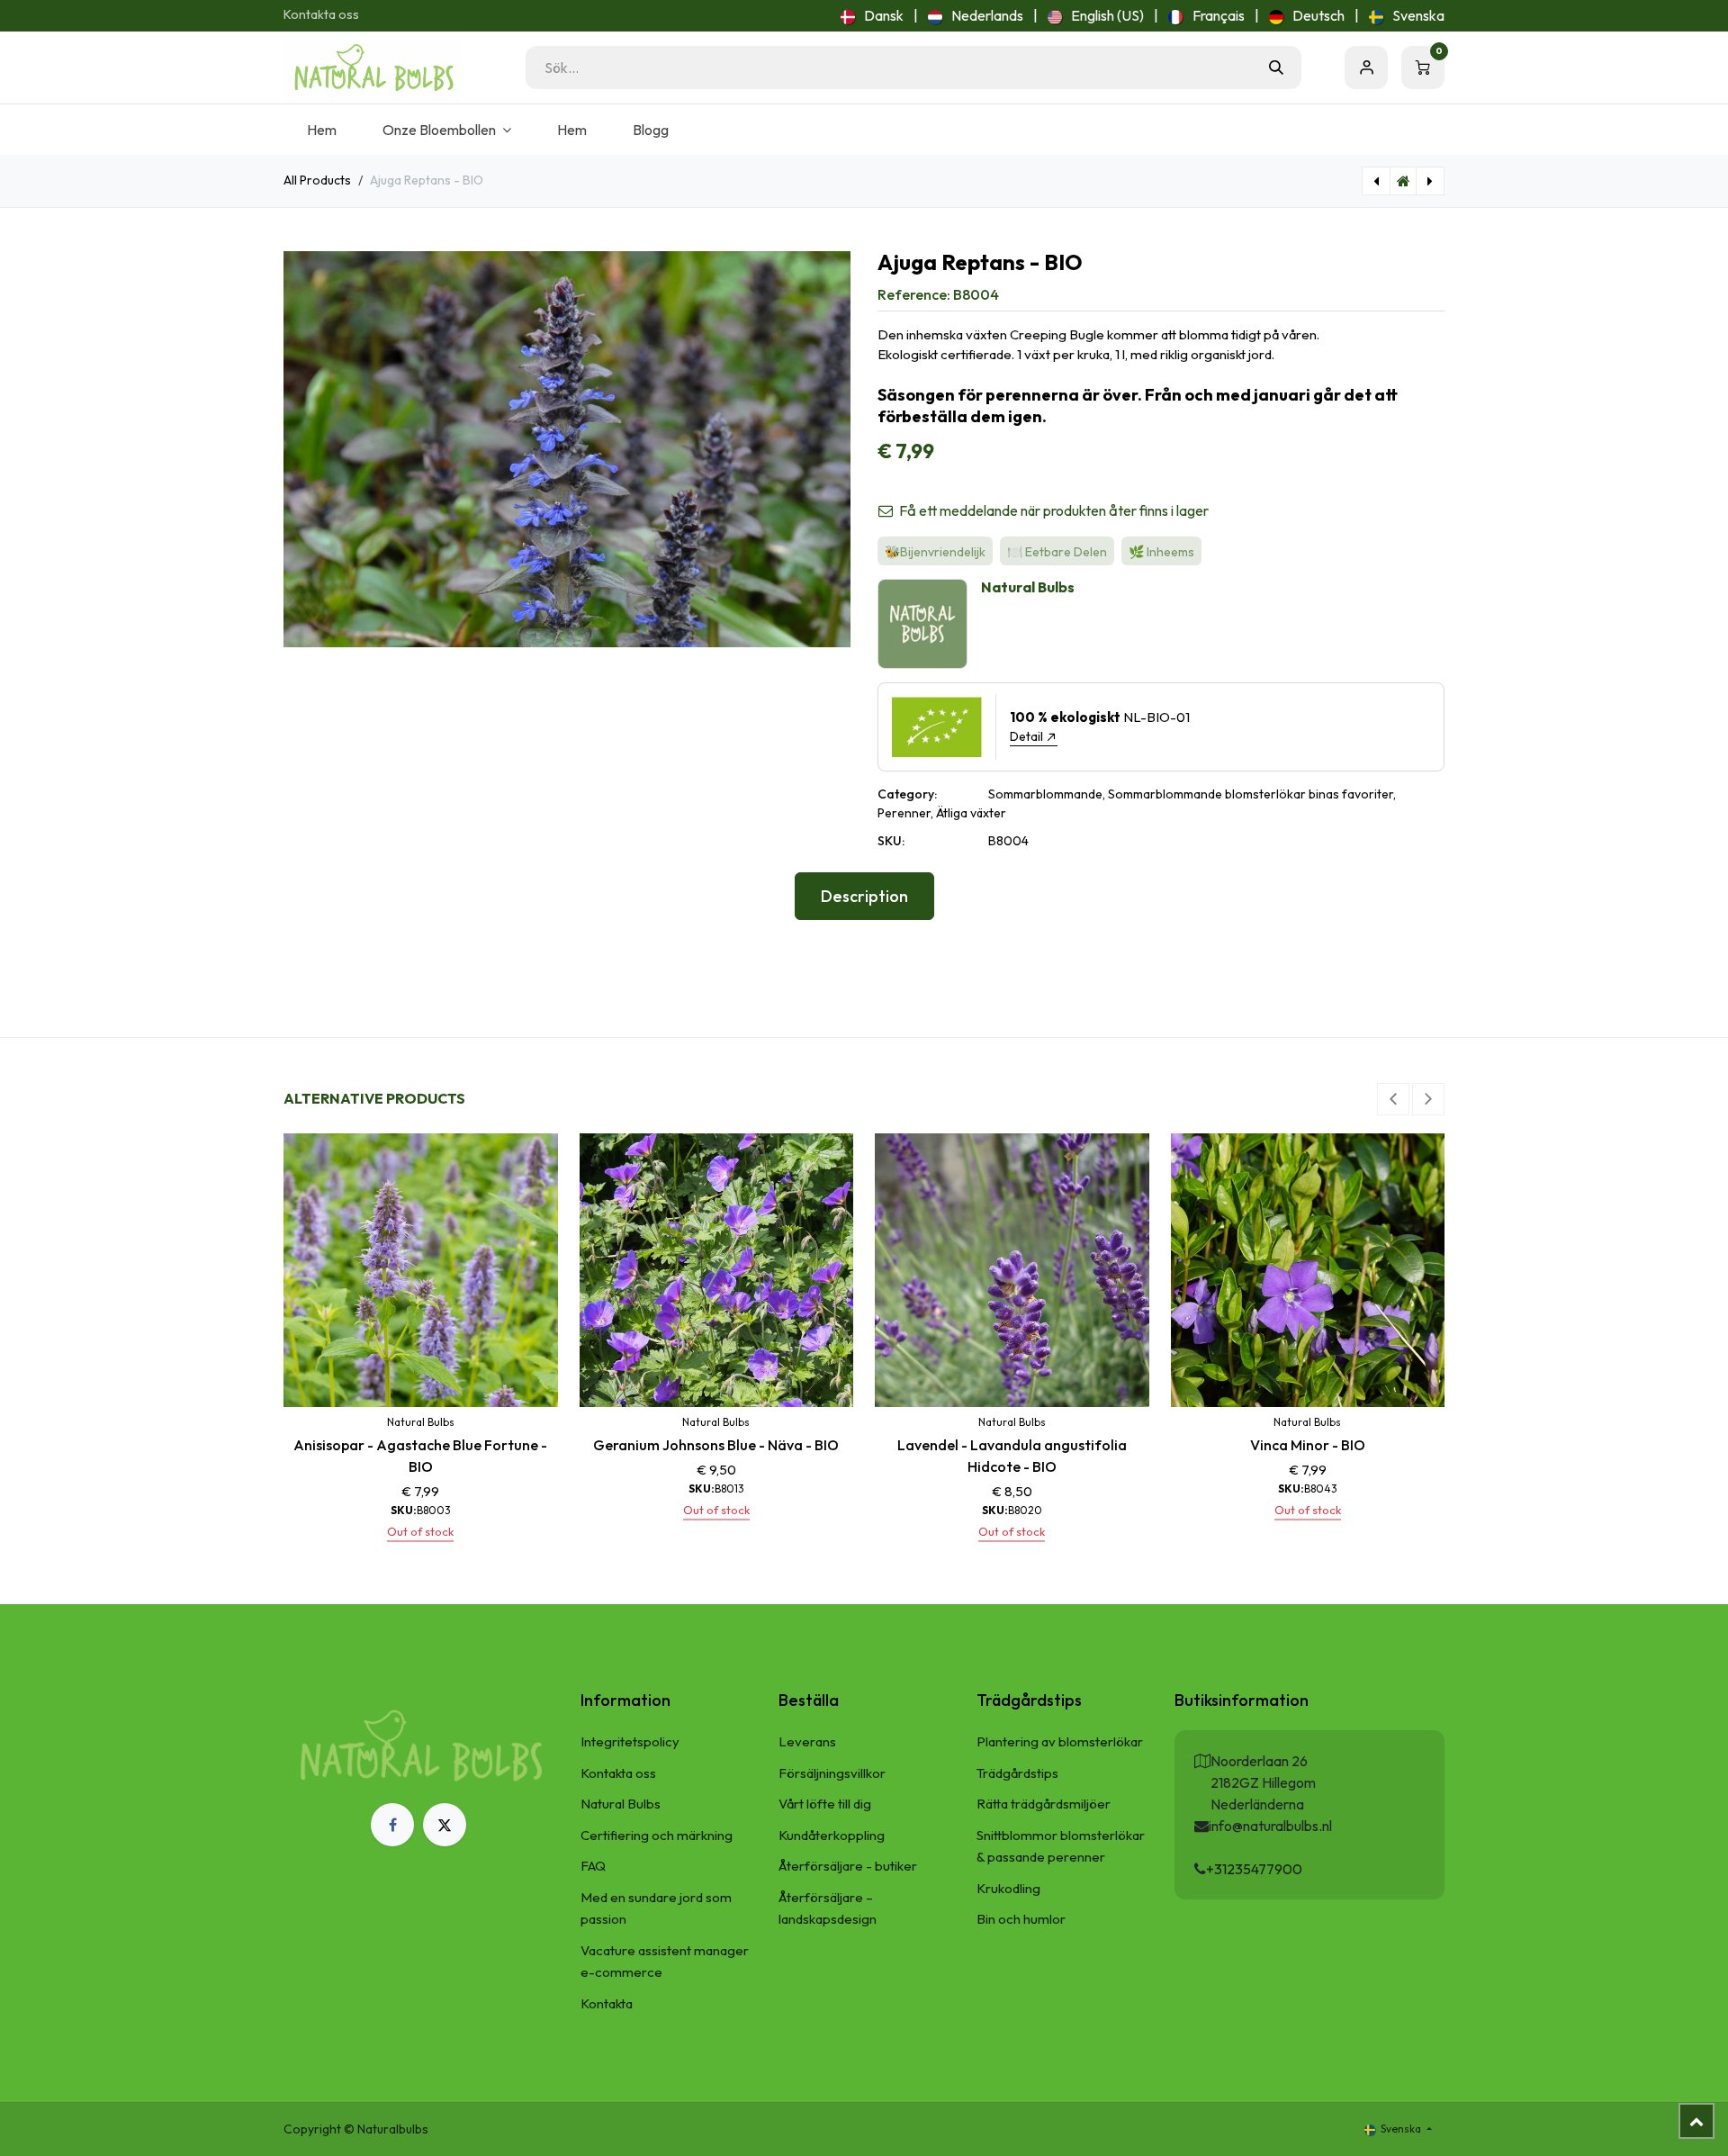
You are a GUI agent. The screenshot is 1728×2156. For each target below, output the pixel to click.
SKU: (891, 841)
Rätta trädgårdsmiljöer (1044, 1804)
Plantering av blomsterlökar (1060, 1741)
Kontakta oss (321, 14)
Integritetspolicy (630, 1741)
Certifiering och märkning (657, 1835)
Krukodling (1008, 1888)
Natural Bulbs (621, 1804)
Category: (907, 794)
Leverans (807, 1741)
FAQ (593, 1866)
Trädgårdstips (1017, 1773)
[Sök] (1276, 68)
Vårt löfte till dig (825, 1804)
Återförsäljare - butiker (848, 1866)
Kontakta (607, 2003)
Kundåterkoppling (832, 1835)
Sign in (1366, 68)
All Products (317, 180)
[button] (1393, 1099)
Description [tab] (864, 896)
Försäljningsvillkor (832, 1773)
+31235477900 (1254, 1869)
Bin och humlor (1021, 1919)
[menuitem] (872, 15)
